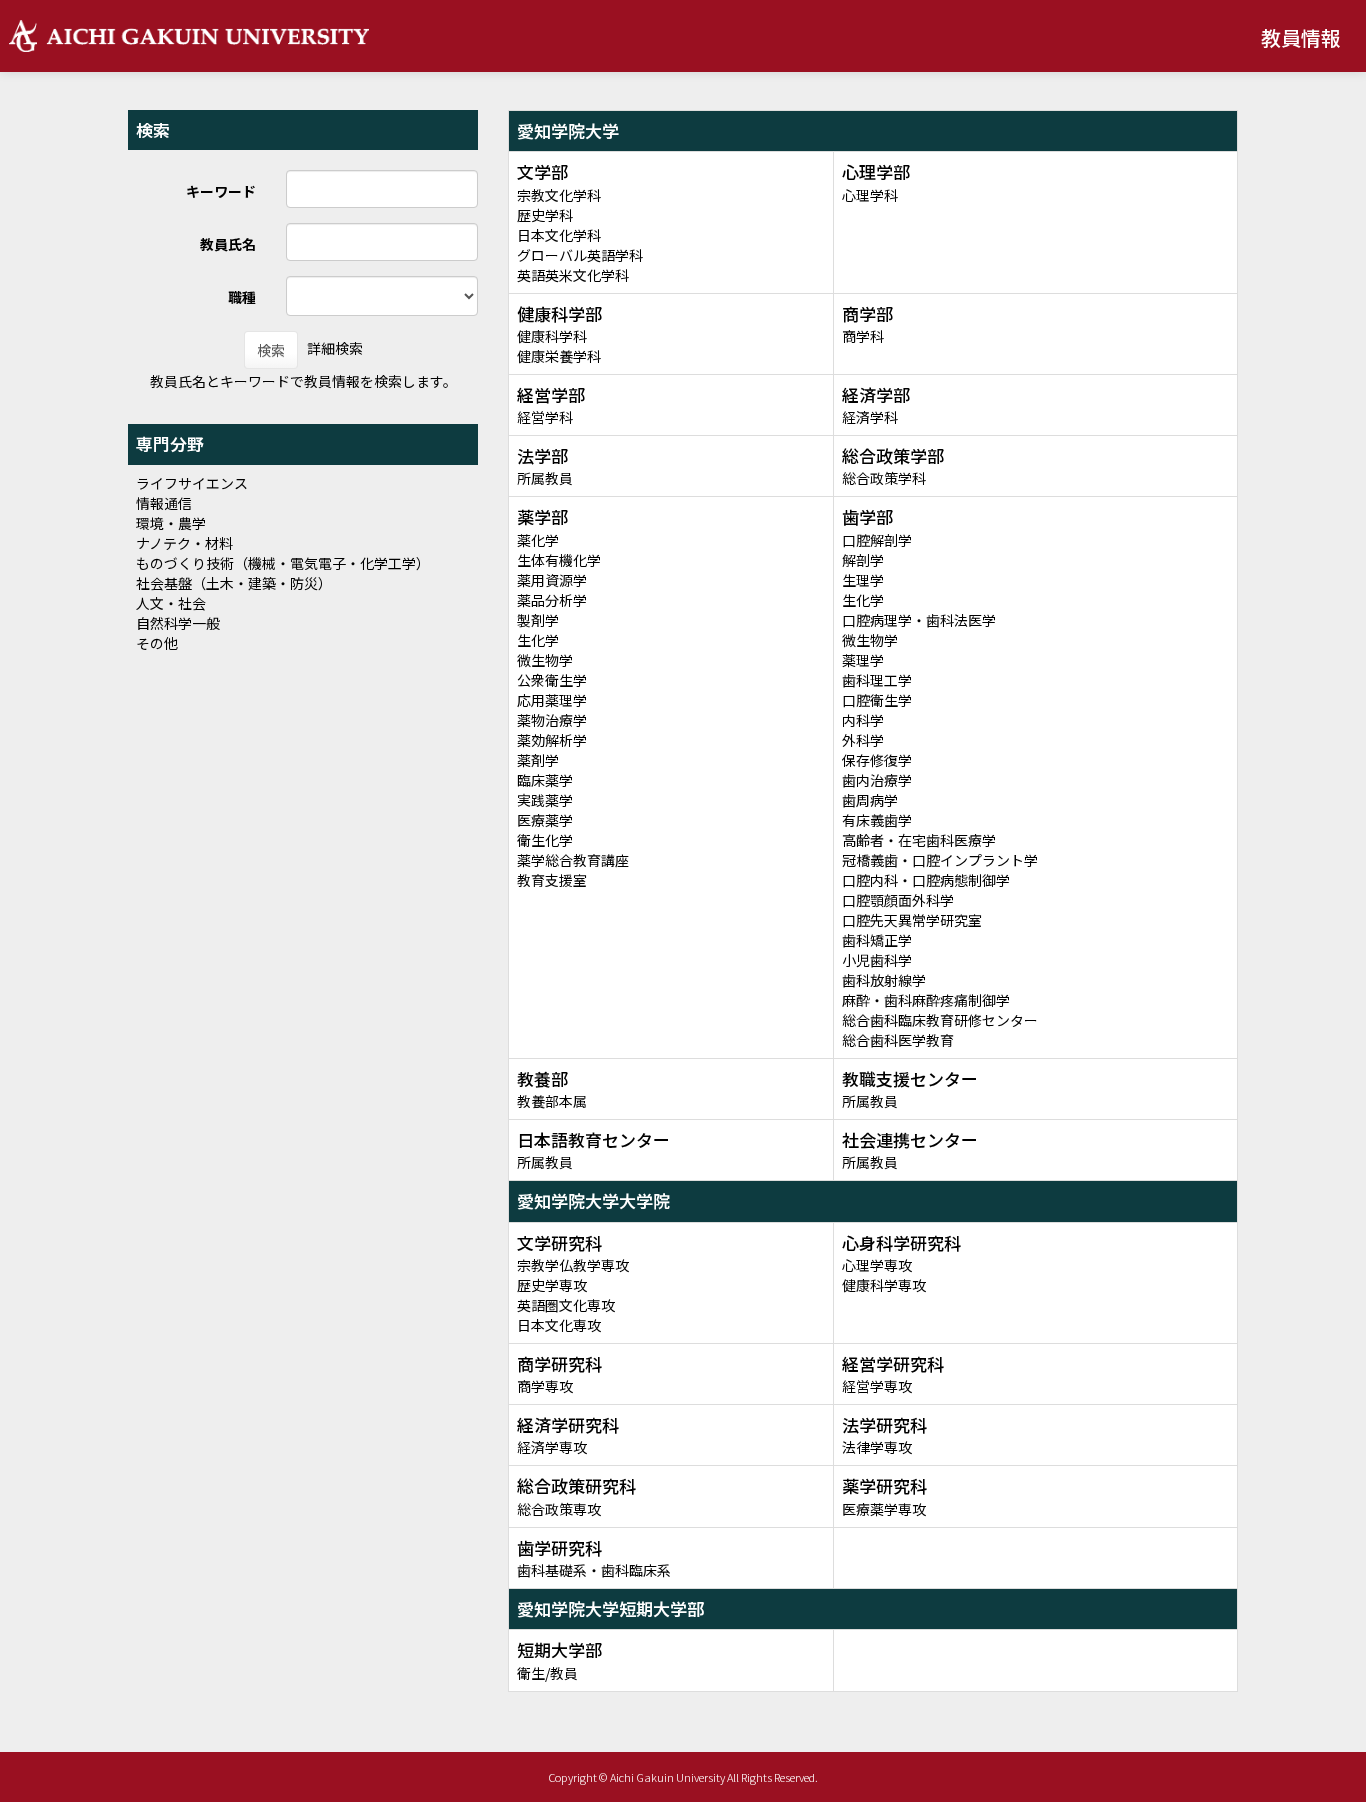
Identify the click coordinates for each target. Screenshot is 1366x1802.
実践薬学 (545, 800)
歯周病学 (870, 800)
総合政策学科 (884, 478)
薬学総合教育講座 (573, 860)
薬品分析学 (552, 600)
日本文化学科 (559, 235)
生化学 (538, 640)
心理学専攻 (877, 1265)
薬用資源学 (552, 580)
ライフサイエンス (192, 483)
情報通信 (164, 503)
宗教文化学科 (559, 195)
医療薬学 (545, 820)
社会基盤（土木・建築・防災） (234, 583)
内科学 (863, 720)
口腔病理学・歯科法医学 (919, 620)
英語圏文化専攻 (566, 1305)
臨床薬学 (545, 780)
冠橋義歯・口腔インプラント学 (940, 860)
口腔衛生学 (877, 700)
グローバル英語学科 (580, 255)
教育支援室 (552, 880)
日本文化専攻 (559, 1325)
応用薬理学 (552, 700)
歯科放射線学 (884, 980)
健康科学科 (552, 336)
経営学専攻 (877, 1386)
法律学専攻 (877, 1447)
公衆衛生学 (552, 680)
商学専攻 (545, 1386)
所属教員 (545, 478)
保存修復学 (877, 760)
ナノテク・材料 (184, 543)
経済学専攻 (552, 1447)
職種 (242, 297)
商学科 (863, 336)
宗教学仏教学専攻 (573, 1265)
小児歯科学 (877, 960)
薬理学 (863, 660)
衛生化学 (545, 840)
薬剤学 (538, 760)
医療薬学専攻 (884, 1509)
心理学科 (870, 195)
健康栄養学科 (559, 356)
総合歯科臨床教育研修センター (940, 1020)
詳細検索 (335, 348)
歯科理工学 (877, 680)
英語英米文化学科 (573, 275)
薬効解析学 (552, 740)
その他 (157, 643)
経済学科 (870, 417)
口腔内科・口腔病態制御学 (926, 880)
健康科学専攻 (884, 1285)
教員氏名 (228, 244)
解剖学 (863, 560)
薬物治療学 (552, 720)
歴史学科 (545, 215)
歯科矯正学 (877, 940)
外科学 (863, 740)
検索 (271, 350)
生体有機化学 (559, 560)
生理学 (863, 580)
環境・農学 (171, 523)
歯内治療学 (877, 780)
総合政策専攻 (559, 1509)
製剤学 (538, 620)
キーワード (221, 191)
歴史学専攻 (552, 1285)
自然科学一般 (178, 623)
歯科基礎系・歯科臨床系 (594, 1570)
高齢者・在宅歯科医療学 (919, 840)
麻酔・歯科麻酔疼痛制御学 (926, 1000)
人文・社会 (171, 603)
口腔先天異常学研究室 (912, 920)
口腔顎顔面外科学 (898, 900)
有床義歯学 (877, 820)
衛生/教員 (547, 1673)
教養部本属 (552, 1101)
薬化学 (538, 540)
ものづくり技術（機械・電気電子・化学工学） (283, 563)
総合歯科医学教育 (898, 1040)
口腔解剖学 (877, 540)
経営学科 (545, 417)
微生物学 (545, 660)
